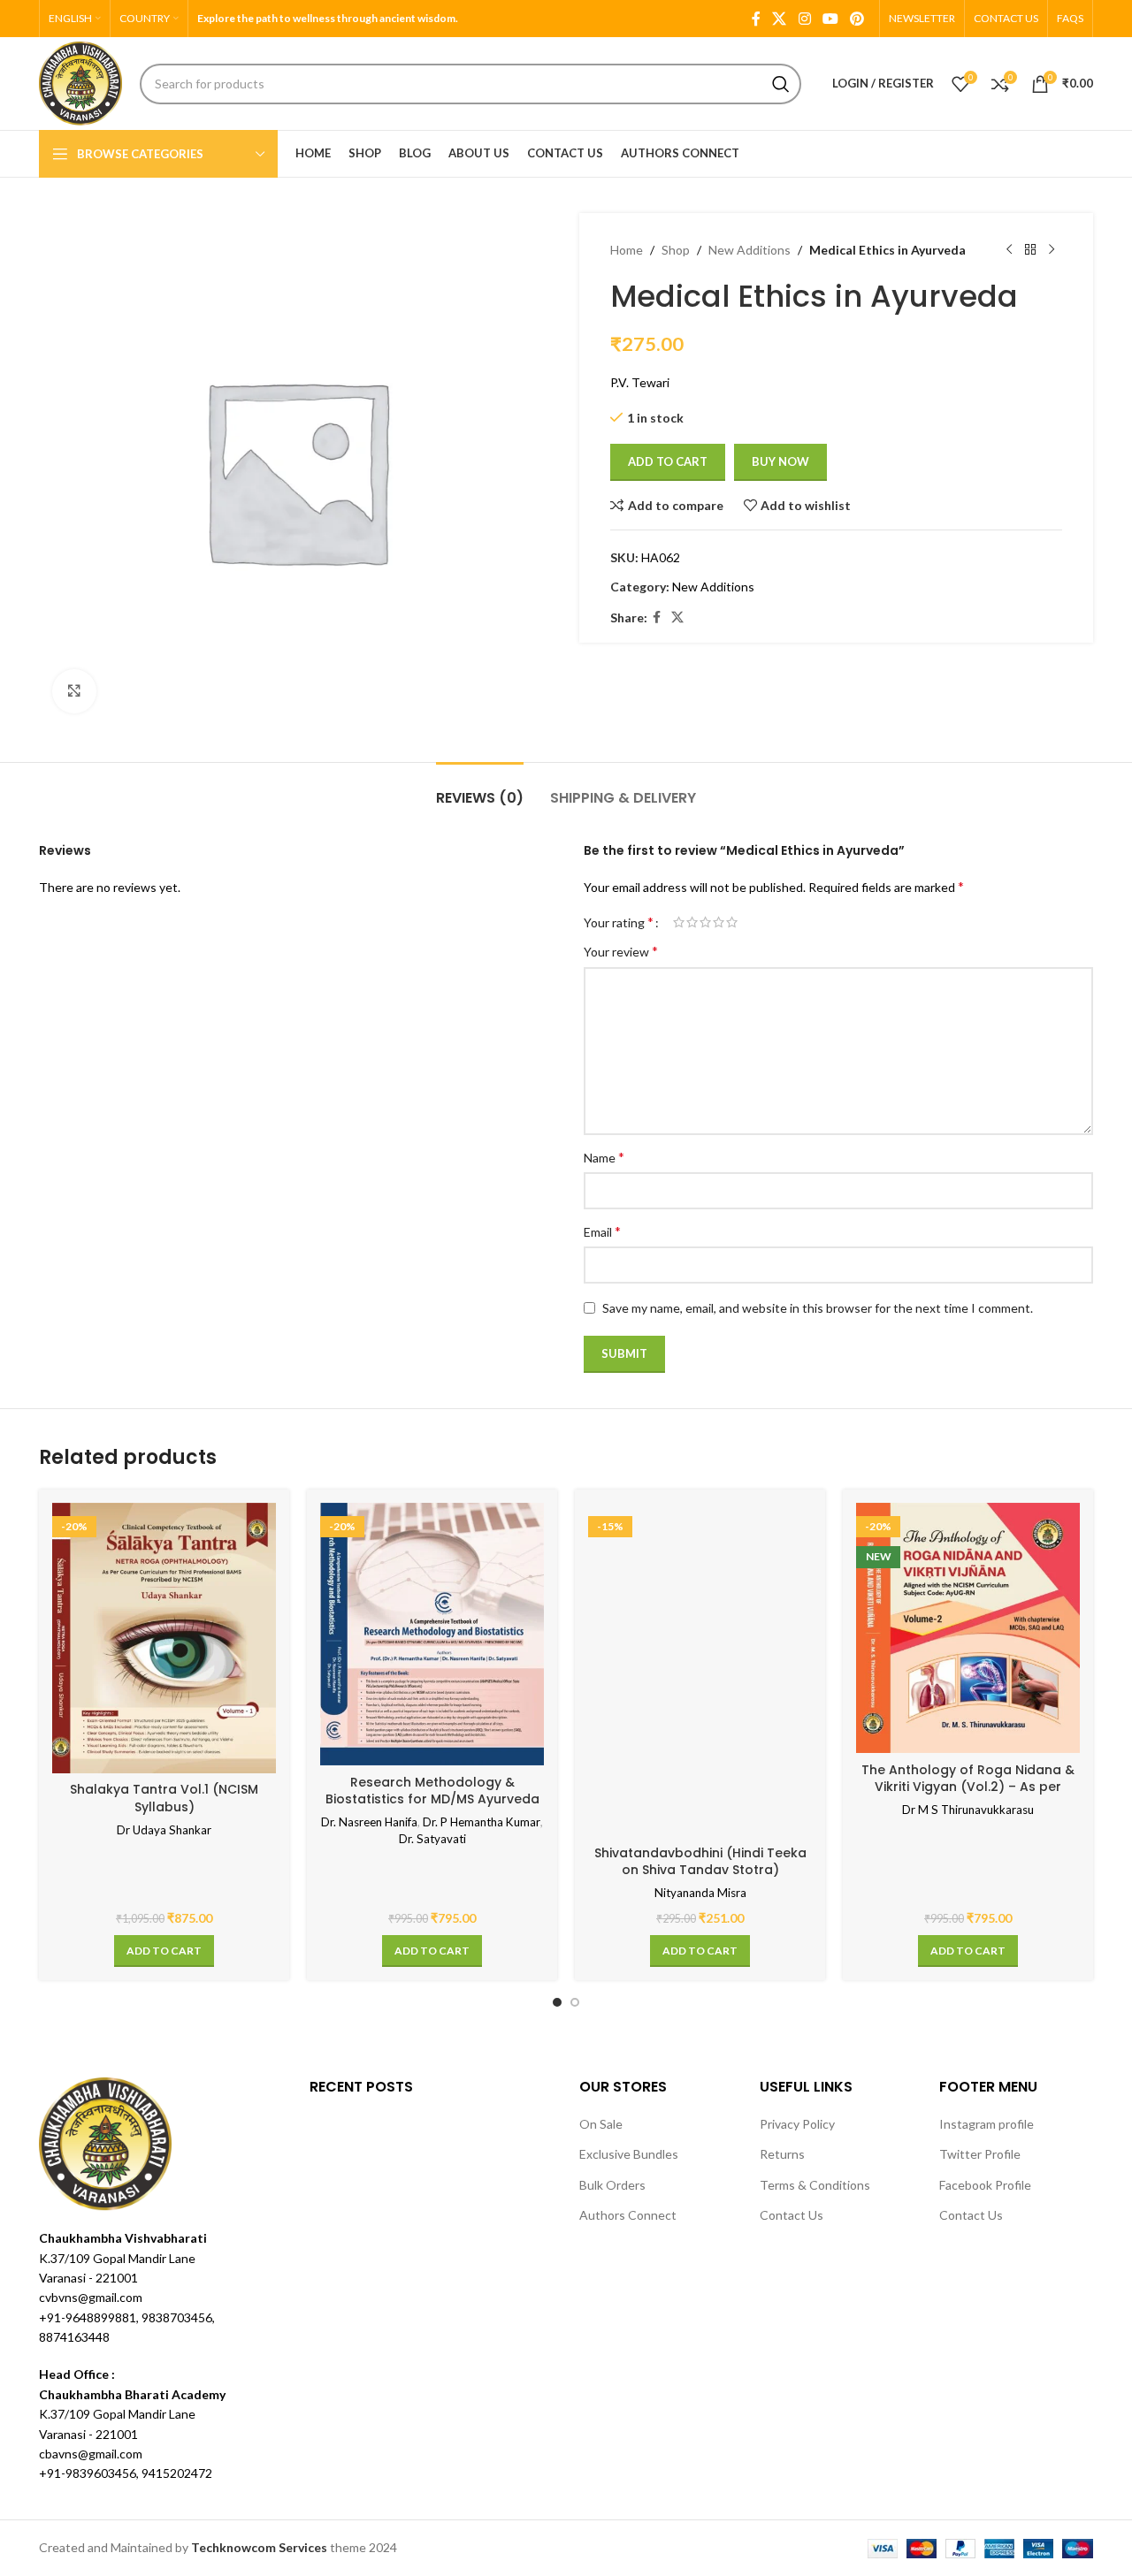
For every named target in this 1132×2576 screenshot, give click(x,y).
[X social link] (780, 19)
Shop (676, 250)
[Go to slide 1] (557, 2002)
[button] (164, 1951)
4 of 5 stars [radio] (719, 922)
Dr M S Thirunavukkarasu (968, 1810)
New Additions (750, 250)
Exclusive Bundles (629, 2154)
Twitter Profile (980, 2154)
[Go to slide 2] (575, 2002)
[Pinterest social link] (857, 19)
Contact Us (792, 2215)
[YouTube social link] (830, 19)
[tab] (480, 789)
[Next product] (1052, 250)
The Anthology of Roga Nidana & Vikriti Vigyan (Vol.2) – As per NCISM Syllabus (968, 1787)
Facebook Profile (985, 2185)
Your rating (619, 922)
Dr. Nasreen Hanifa (369, 1822)
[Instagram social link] (804, 19)
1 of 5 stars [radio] (679, 922)
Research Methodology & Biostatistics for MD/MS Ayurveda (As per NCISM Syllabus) (432, 1799)
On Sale (601, 2124)
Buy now (780, 461)
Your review (621, 951)
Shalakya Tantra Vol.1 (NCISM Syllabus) (164, 1798)
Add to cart (668, 461)
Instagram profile (987, 2124)
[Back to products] (1030, 250)
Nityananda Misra (700, 1893)
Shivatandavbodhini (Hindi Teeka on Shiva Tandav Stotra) (700, 1862)
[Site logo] (80, 82)
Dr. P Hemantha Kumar (482, 1822)
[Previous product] (1009, 250)
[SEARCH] (781, 84)
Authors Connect (628, 2215)
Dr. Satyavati (432, 1839)
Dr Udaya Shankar (164, 1830)
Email (602, 1231)
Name (604, 1157)
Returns (782, 2154)
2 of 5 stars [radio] (692, 922)
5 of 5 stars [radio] (732, 922)
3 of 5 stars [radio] (705, 922)
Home (627, 250)
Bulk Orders (612, 2185)
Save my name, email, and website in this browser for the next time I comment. (818, 1308)
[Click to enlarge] (74, 691)
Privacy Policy (797, 2124)
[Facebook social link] (756, 19)
